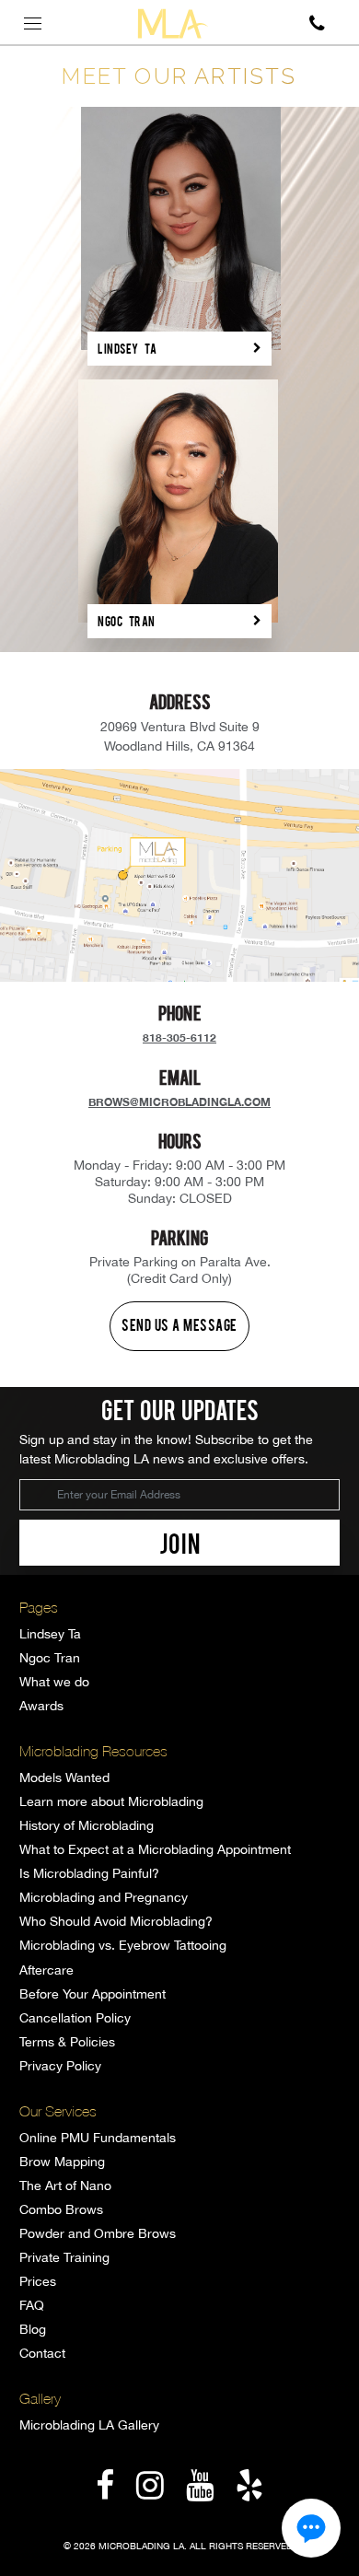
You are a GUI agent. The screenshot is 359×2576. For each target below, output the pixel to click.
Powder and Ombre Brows (98, 2233)
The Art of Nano (65, 2186)
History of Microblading (87, 1825)
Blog (33, 2329)
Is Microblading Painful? (89, 1873)
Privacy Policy (60, 2066)
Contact (42, 2353)
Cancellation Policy (75, 2018)
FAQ (32, 2305)
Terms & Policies (67, 2042)
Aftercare (46, 1970)
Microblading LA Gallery (89, 2425)
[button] (311, 2528)
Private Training (64, 2257)
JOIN (180, 1543)
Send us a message (179, 1324)
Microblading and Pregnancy (104, 1897)
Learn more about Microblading (111, 1801)
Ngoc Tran (50, 1658)
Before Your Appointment (93, 1994)
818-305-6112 (179, 1037)
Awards (41, 1706)
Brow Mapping (62, 2162)
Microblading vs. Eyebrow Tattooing (123, 1945)
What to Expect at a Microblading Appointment (155, 1849)
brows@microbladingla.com (179, 1102)
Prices (38, 2281)
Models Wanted (64, 1778)
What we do (54, 1682)
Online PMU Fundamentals (98, 2138)
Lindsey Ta (50, 1634)
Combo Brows (61, 2209)
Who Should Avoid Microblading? (116, 1921)
